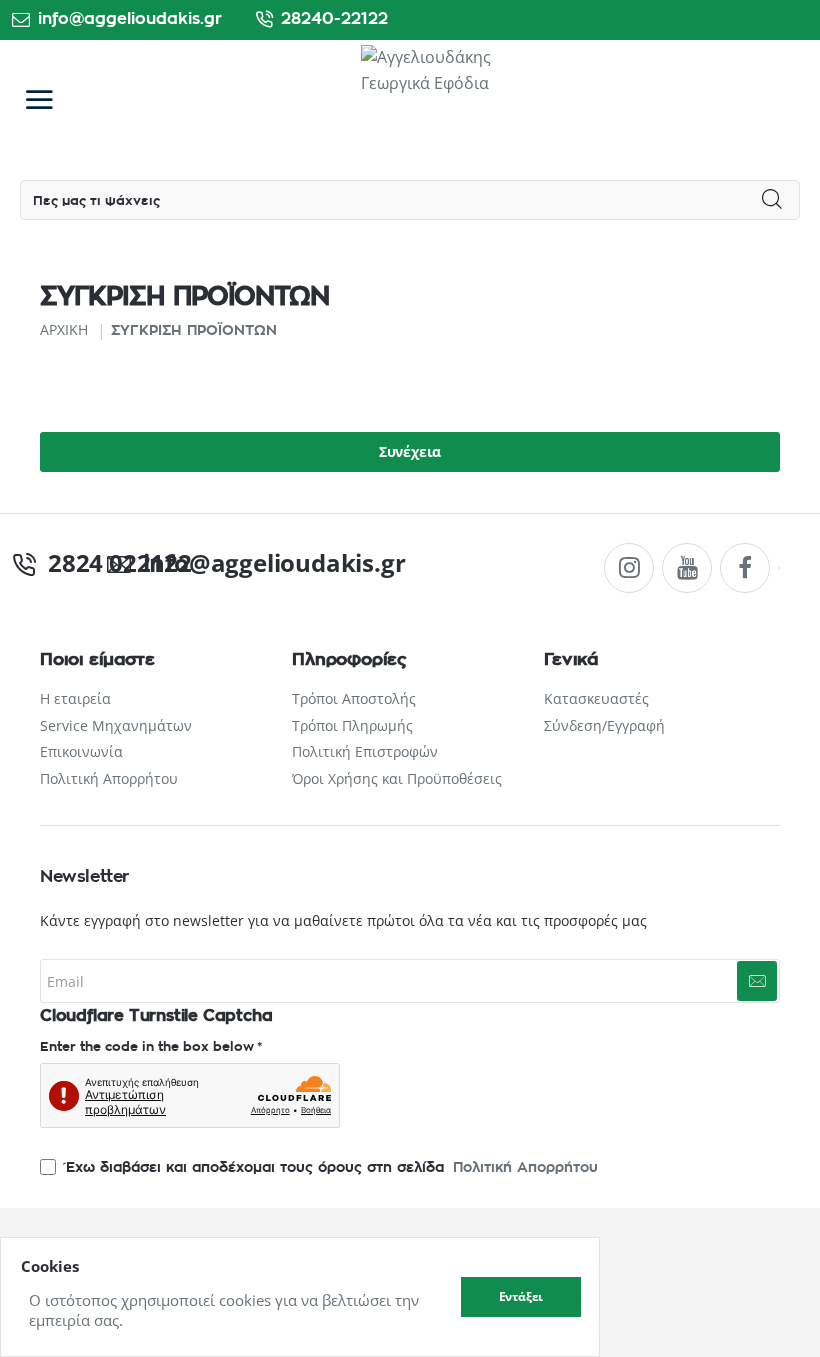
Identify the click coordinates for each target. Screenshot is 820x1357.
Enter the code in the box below (147, 1047)
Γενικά (571, 659)
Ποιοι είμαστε (97, 659)
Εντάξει (521, 1296)
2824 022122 (106, 562)
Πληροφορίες (349, 659)
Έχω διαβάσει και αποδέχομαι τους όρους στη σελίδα (329, 1167)
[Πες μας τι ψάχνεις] (772, 200)
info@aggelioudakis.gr (256, 562)
